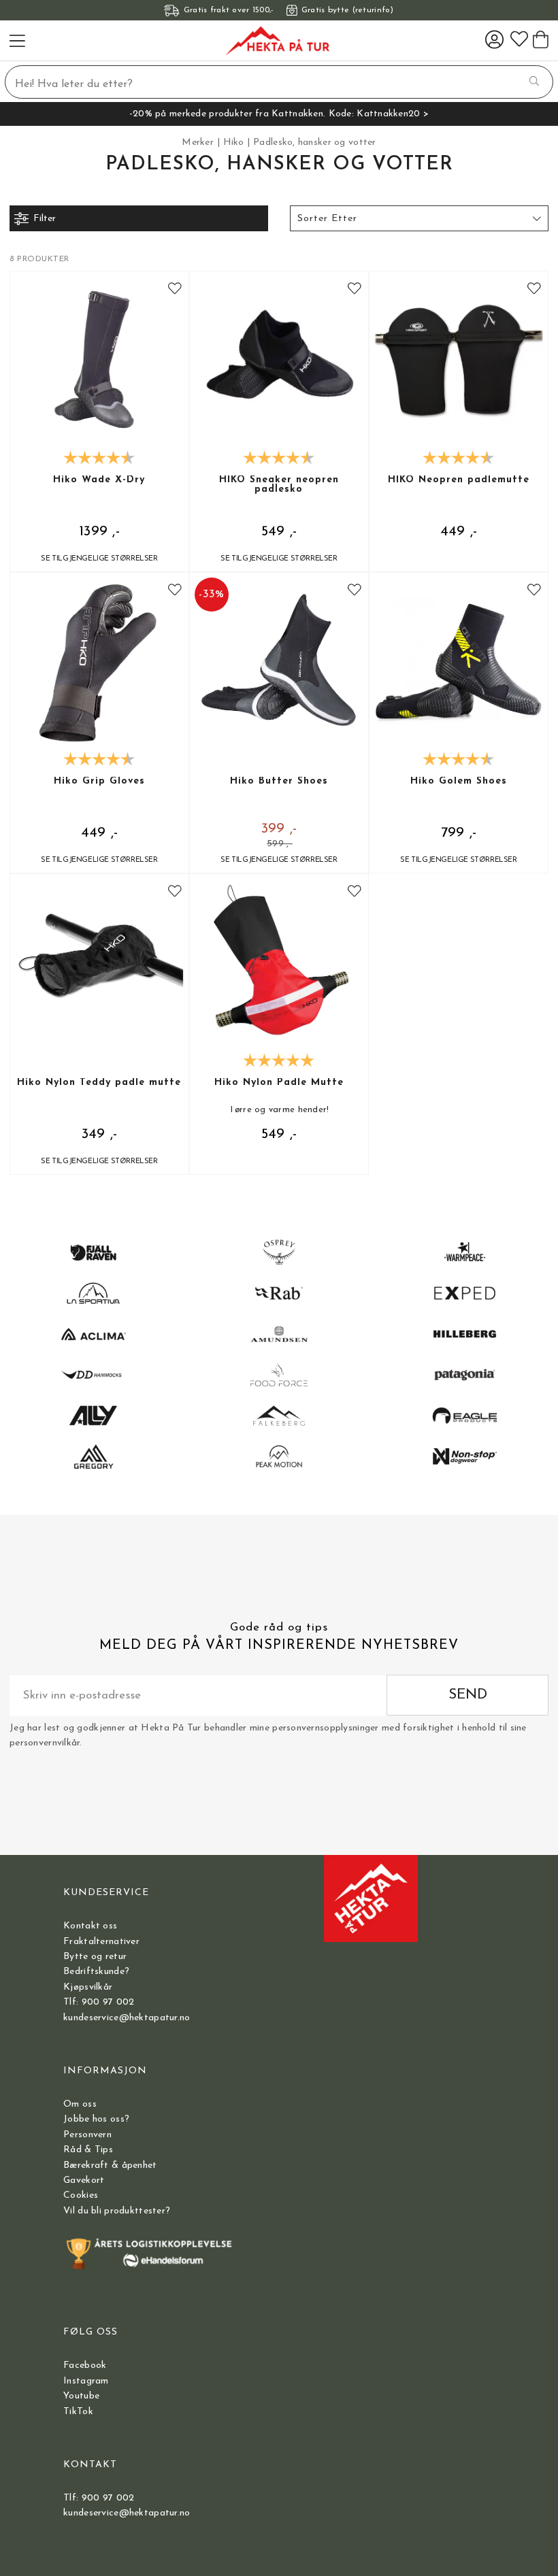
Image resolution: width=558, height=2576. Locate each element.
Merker (198, 143)
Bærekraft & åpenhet (110, 2165)
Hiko (234, 143)
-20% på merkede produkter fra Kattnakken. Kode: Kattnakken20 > (279, 114)
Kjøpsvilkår (88, 1987)
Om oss (80, 2104)
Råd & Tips (88, 2150)
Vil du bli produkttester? (117, 2211)
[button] (419, 218)
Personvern (87, 2135)
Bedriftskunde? (96, 1972)
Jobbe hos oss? (96, 2119)
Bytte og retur (95, 1957)
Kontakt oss (90, 1926)
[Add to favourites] (175, 290)
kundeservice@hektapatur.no (127, 2018)
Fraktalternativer (101, 1942)
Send (468, 1695)
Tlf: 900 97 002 (99, 2002)
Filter (45, 219)
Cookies (81, 2195)
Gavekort (84, 2180)
